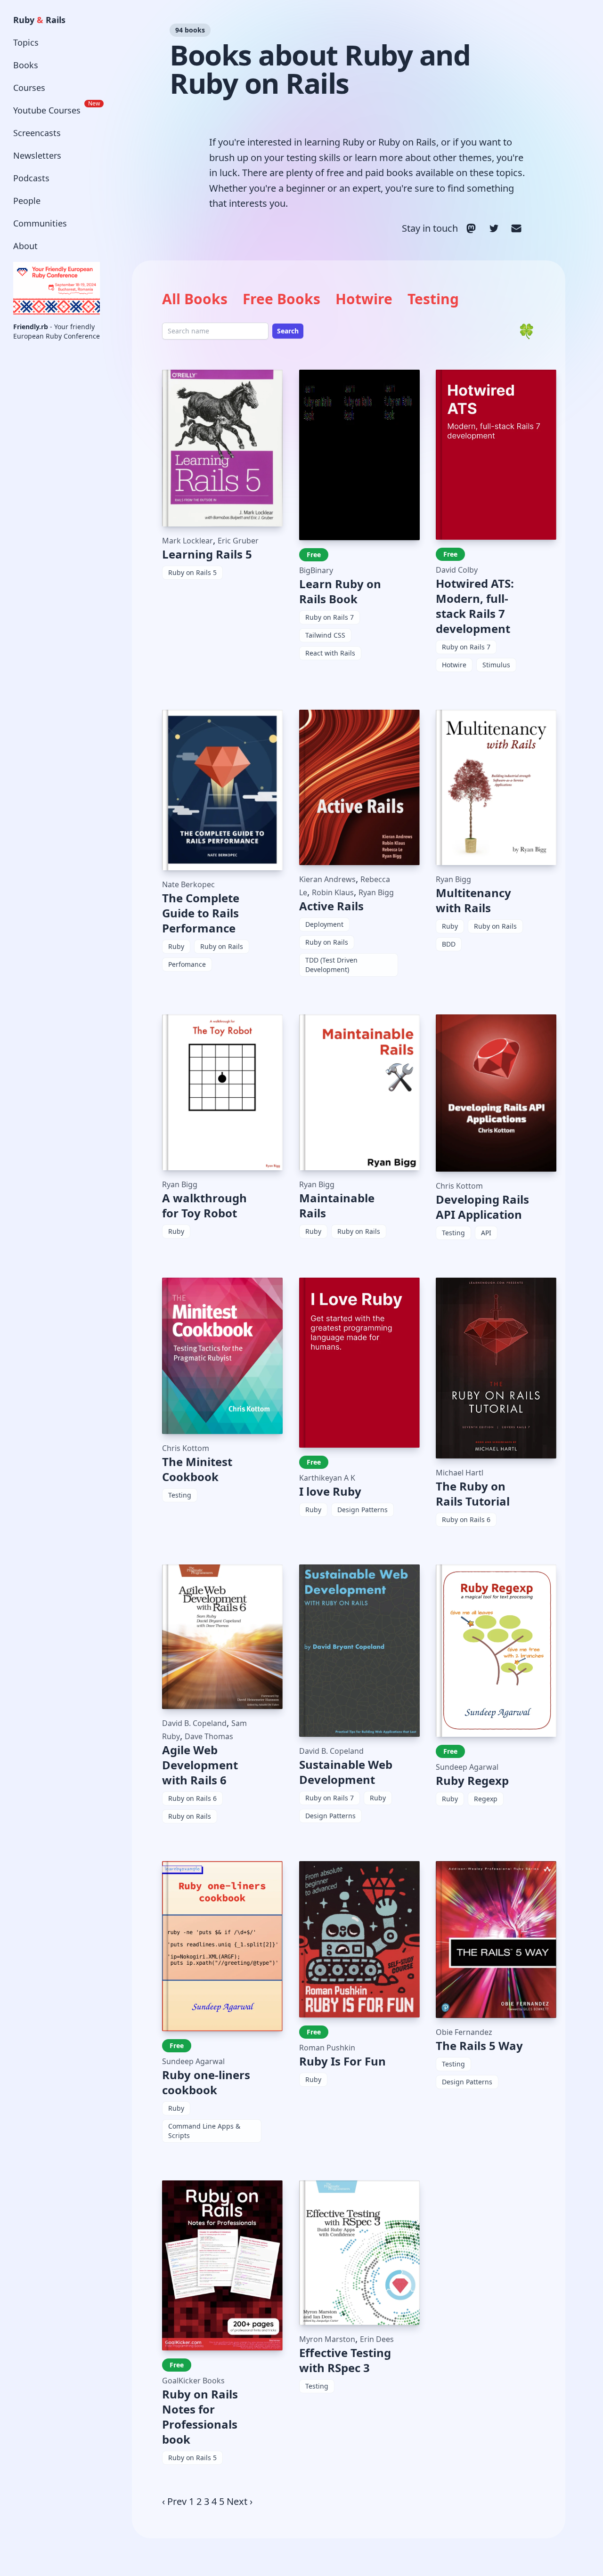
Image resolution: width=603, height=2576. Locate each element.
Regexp (486, 1799)
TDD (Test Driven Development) (331, 965)
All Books (195, 299)
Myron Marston (327, 2339)
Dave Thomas (209, 1736)
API (486, 1233)
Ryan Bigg (376, 892)
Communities (40, 223)
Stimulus (496, 665)
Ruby (176, 946)
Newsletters (37, 155)
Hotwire (364, 299)
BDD (449, 944)
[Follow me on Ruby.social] (471, 228)
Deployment (324, 924)
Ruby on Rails (222, 946)
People (27, 201)
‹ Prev (174, 2501)
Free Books (281, 299)
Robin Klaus (333, 892)
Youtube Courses (57, 108)
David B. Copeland (194, 1723)
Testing (433, 299)
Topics (26, 42)
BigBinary (316, 570)
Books (26, 65)
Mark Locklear (187, 541)
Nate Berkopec (188, 884)
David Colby (457, 570)
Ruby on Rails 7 (330, 617)
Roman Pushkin (327, 2048)
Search (288, 331)
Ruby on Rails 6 (466, 1519)
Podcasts (31, 178)
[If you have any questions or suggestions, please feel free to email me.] (516, 228)
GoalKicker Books (193, 2381)
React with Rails (330, 653)
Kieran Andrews (327, 879)
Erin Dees (377, 2339)
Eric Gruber (238, 541)
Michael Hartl (460, 1473)
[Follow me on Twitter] (494, 228)
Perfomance (187, 964)
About (25, 246)
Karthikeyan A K (327, 1478)
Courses (29, 88)
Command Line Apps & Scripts (204, 2131)
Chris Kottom (459, 1186)
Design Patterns (363, 1510)
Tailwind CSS (325, 635)
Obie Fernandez (464, 2032)
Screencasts (37, 133)
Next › (240, 2501)
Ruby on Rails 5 (192, 572)
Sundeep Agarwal (467, 1767)
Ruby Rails (39, 20)
